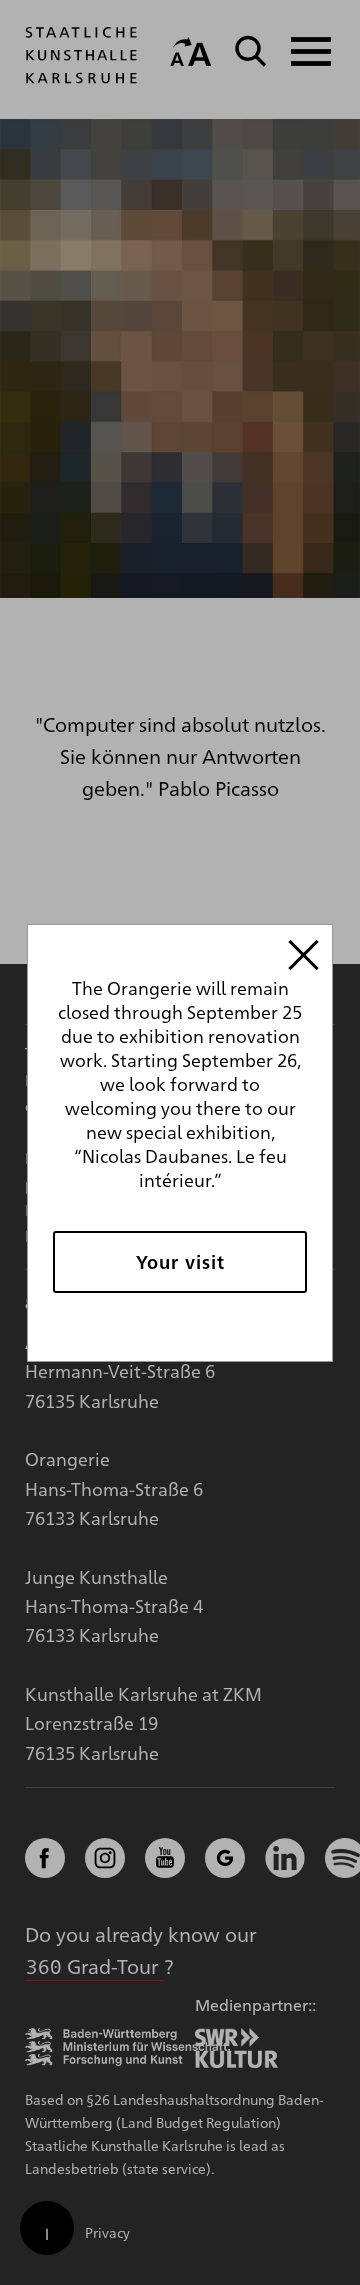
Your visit (180, 1261)
